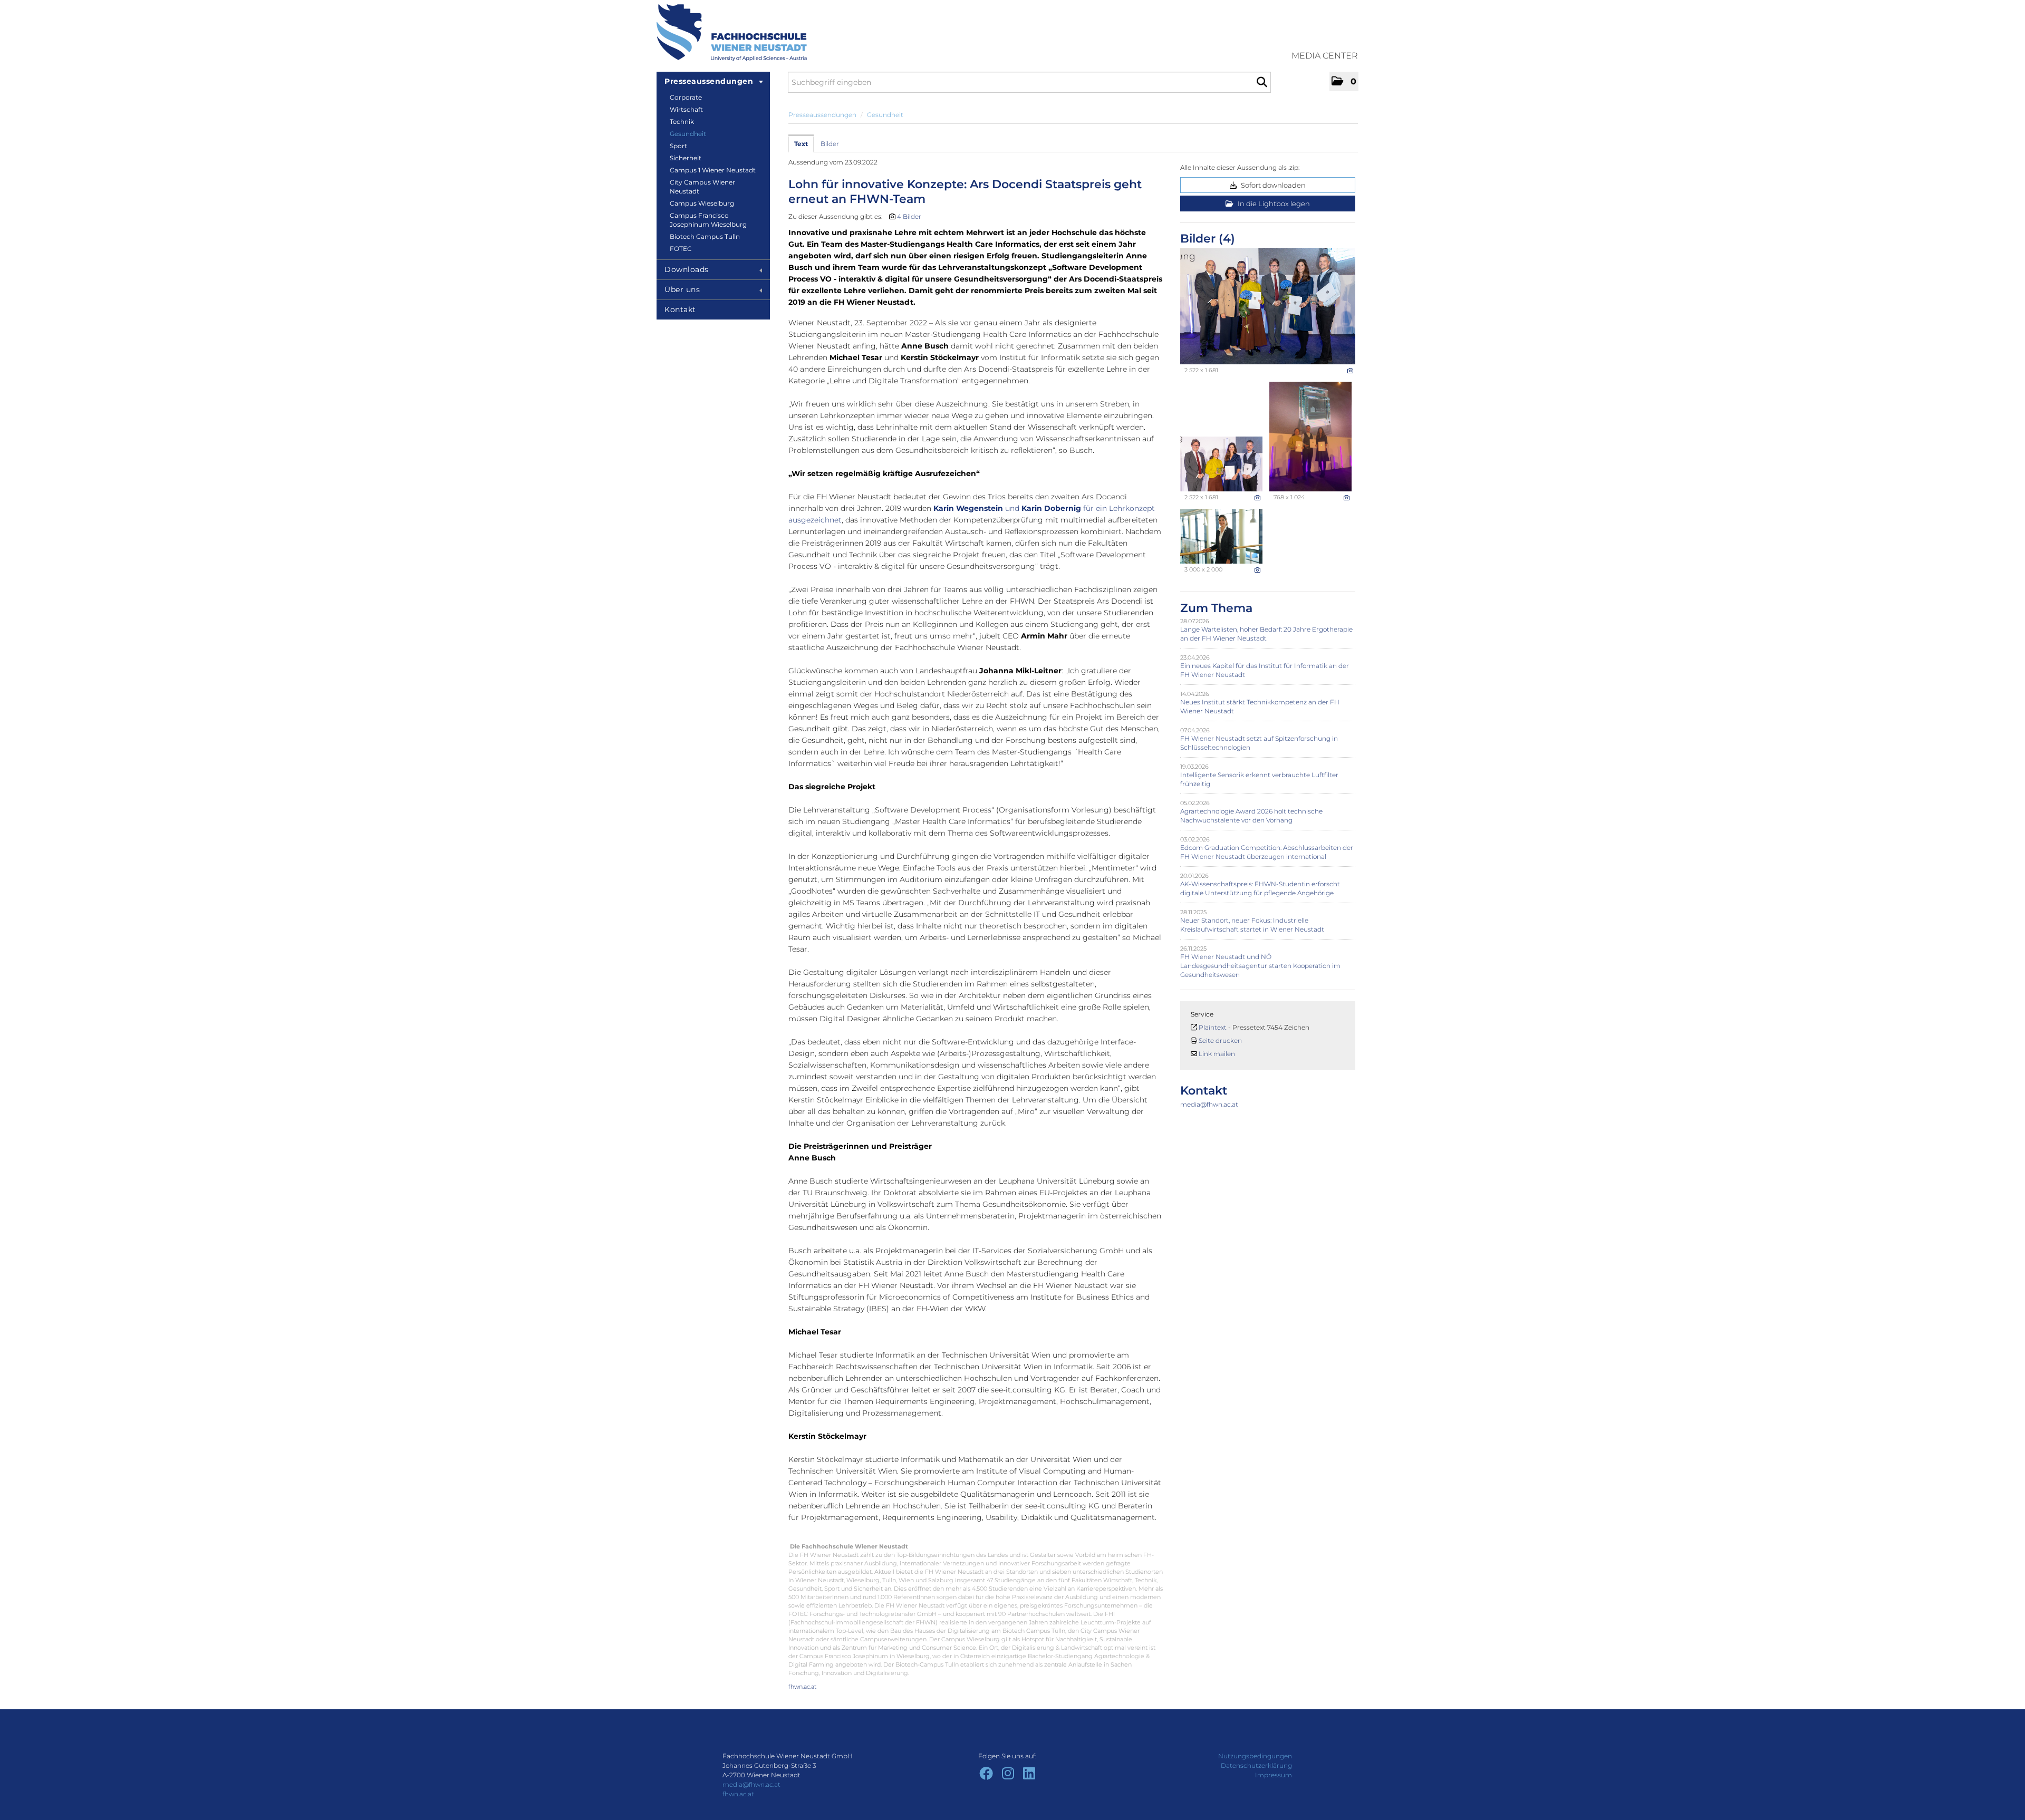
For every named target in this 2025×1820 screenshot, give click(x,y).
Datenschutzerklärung (1256, 1765)
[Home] (732, 33)
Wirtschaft (686, 109)
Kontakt (680, 309)
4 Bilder (909, 216)
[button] (1344, 81)
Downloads (687, 269)
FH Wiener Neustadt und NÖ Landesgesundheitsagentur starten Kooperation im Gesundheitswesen (1260, 966)
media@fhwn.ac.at (1209, 1104)
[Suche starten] (1262, 82)
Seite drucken (1220, 1040)
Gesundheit (688, 134)
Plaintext (1213, 1027)
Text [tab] (801, 144)
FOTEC (681, 249)
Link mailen (1217, 1054)
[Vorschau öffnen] (1268, 306)
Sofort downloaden (1272, 185)
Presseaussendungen (709, 81)
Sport (678, 146)
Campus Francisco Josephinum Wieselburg (708, 220)
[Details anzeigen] (1350, 371)
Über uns (682, 289)
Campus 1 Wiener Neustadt (713, 170)
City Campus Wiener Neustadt (702, 187)
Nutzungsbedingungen (1255, 1756)
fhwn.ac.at (802, 1687)
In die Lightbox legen (1273, 204)
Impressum (1274, 1775)
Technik (682, 122)
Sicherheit (686, 158)
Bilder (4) (1208, 239)
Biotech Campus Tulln (705, 236)
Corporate (686, 97)
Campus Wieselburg (702, 203)
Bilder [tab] (830, 144)
